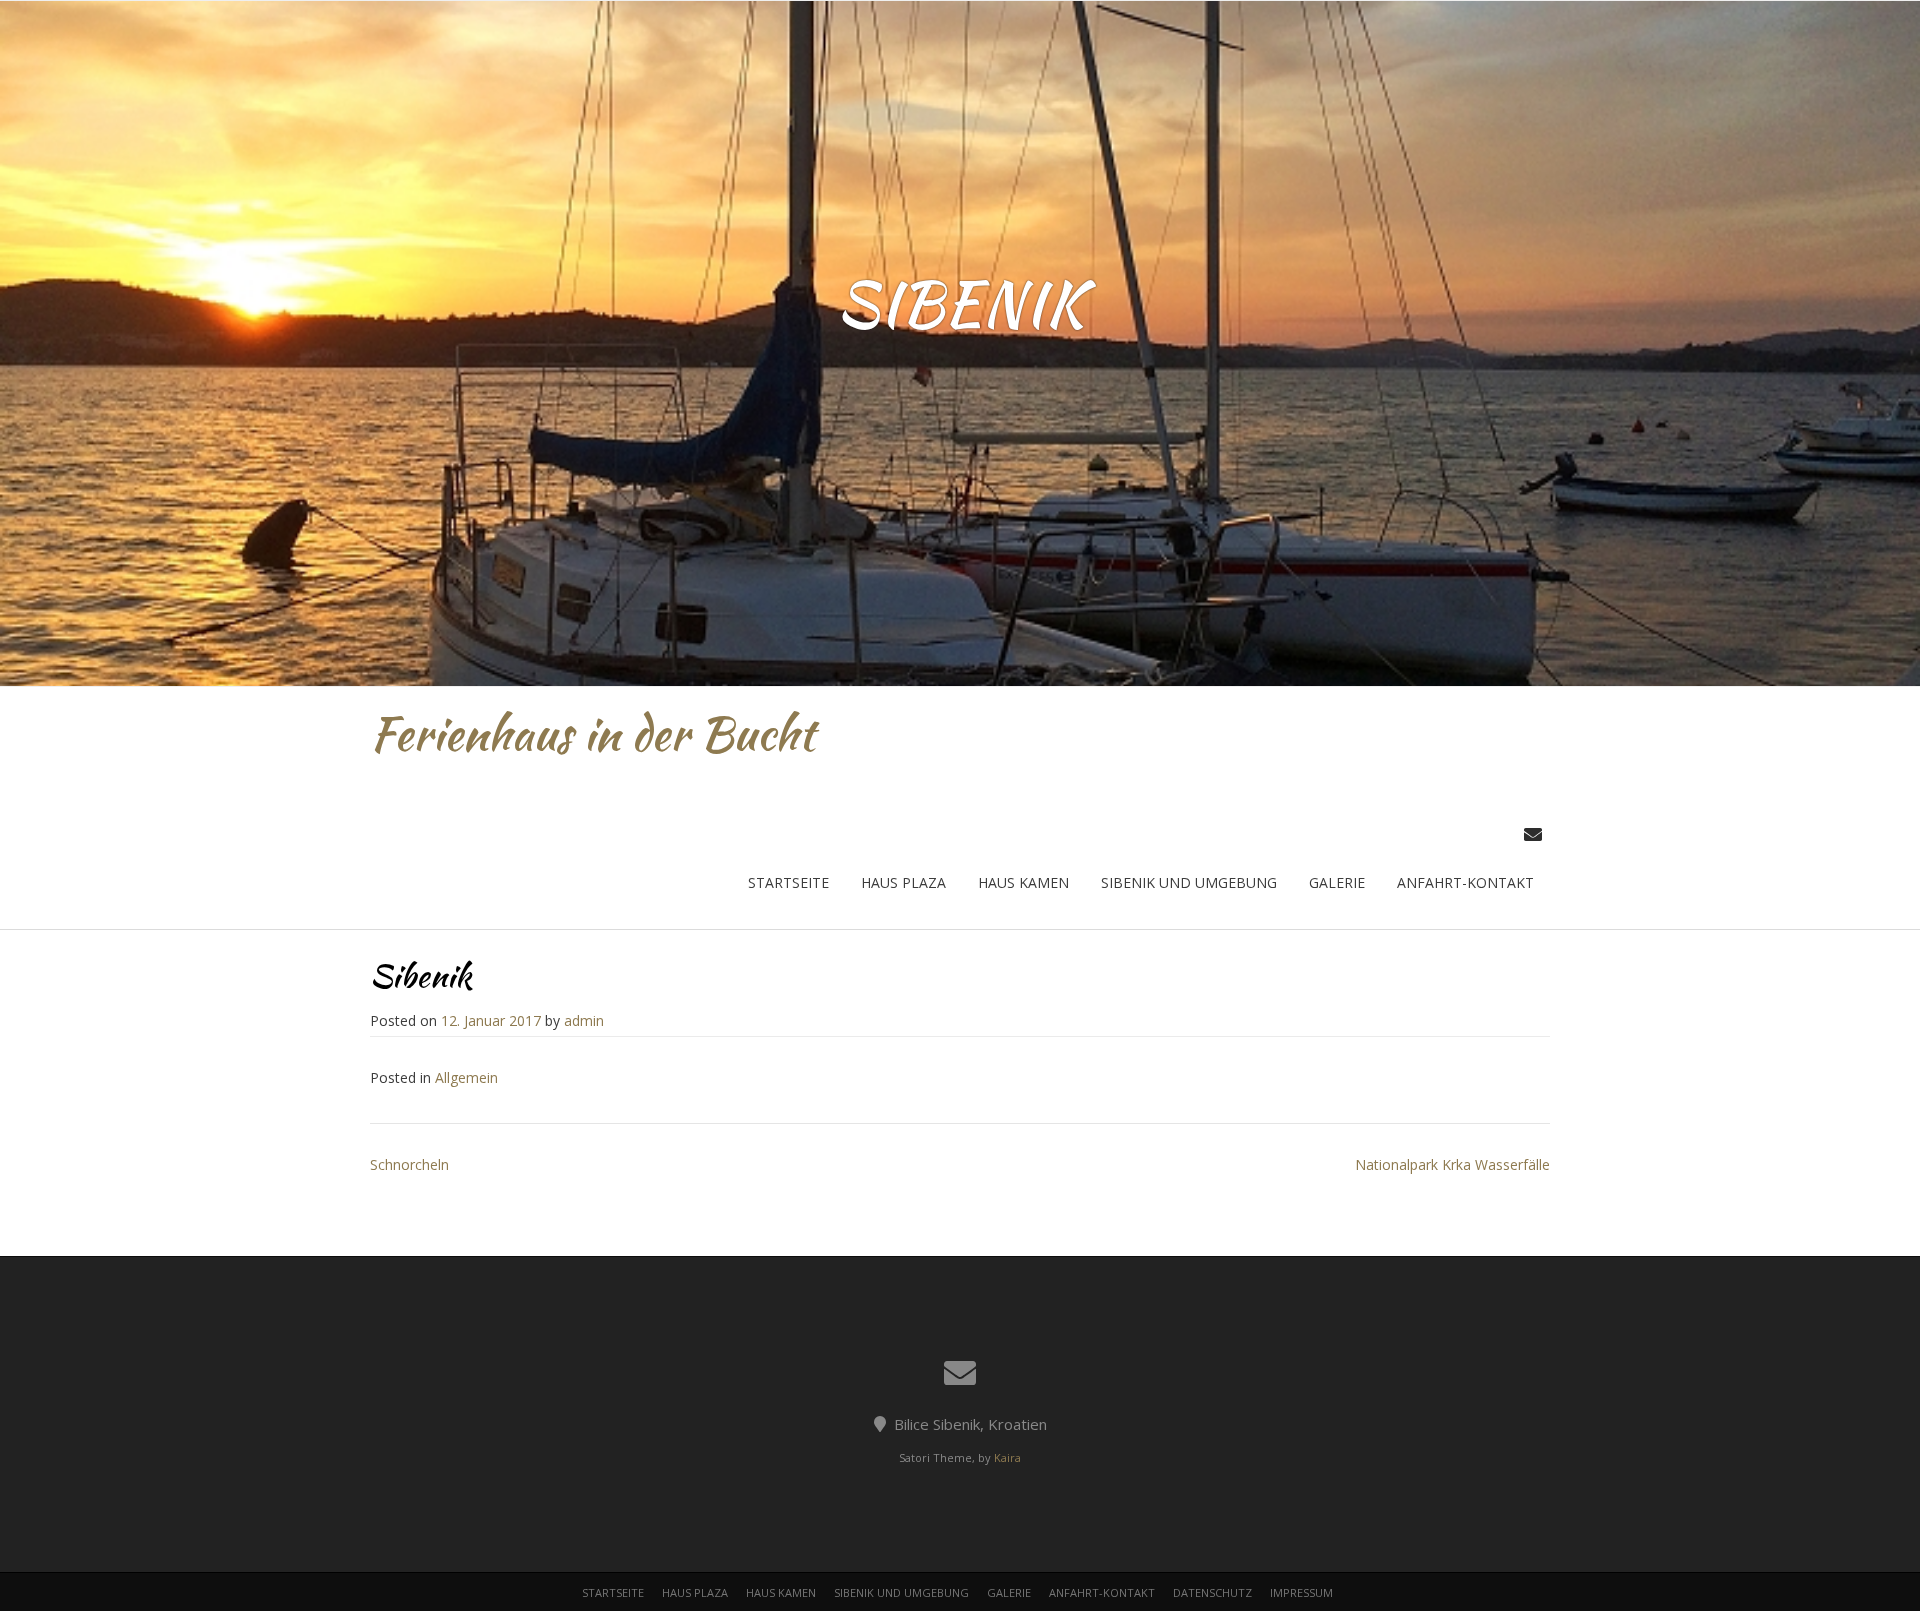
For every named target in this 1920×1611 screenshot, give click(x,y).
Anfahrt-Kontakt (1465, 882)
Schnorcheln (409, 1164)
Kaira (1007, 1457)
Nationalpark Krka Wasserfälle (1452, 1164)
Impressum (1301, 1592)
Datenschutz (1212, 1592)
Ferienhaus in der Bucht (592, 734)
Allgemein (466, 1077)
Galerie (1337, 882)
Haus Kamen (1023, 882)
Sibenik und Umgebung (1189, 882)
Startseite (788, 882)
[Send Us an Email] (1533, 834)
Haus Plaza (903, 882)
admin (584, 1020)
